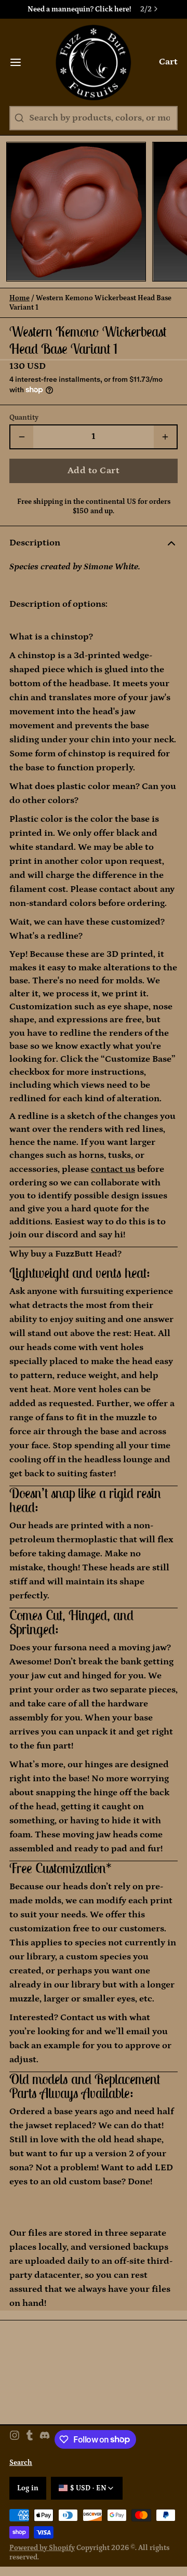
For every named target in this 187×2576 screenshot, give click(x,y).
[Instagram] (15, 2439)
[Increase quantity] (165, 437)
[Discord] (45, 2439)
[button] (94, 471)
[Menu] (20, 62)
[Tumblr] (30, 2439)
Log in (28, 2488)
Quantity (24, 418)
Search (21, 2463)
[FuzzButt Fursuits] (94, 62)
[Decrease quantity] (22, 437)
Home (19, 298)
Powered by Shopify (42, 2548)
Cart (168, 62)
